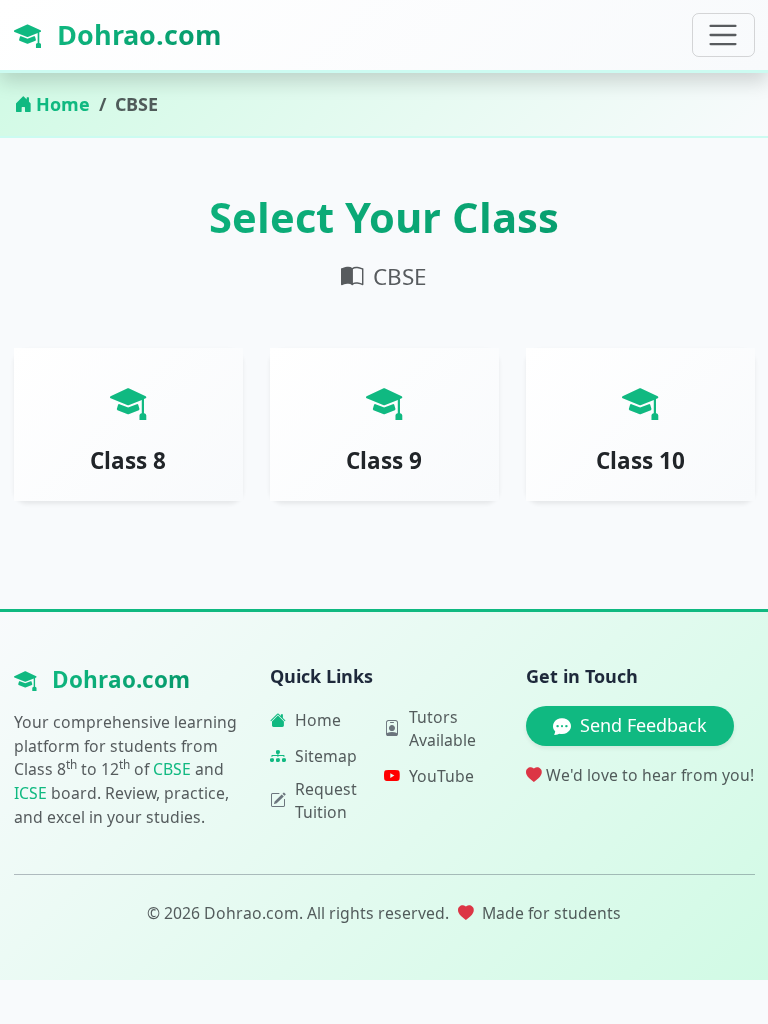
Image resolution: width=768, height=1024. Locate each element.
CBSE (172, 769)
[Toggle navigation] (723, 35)
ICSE (30, 793)
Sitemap (326, 756)
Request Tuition (326, 801)
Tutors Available (442, 729)
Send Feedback (643, 725)
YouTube (441, 776)
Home (63, 104)
